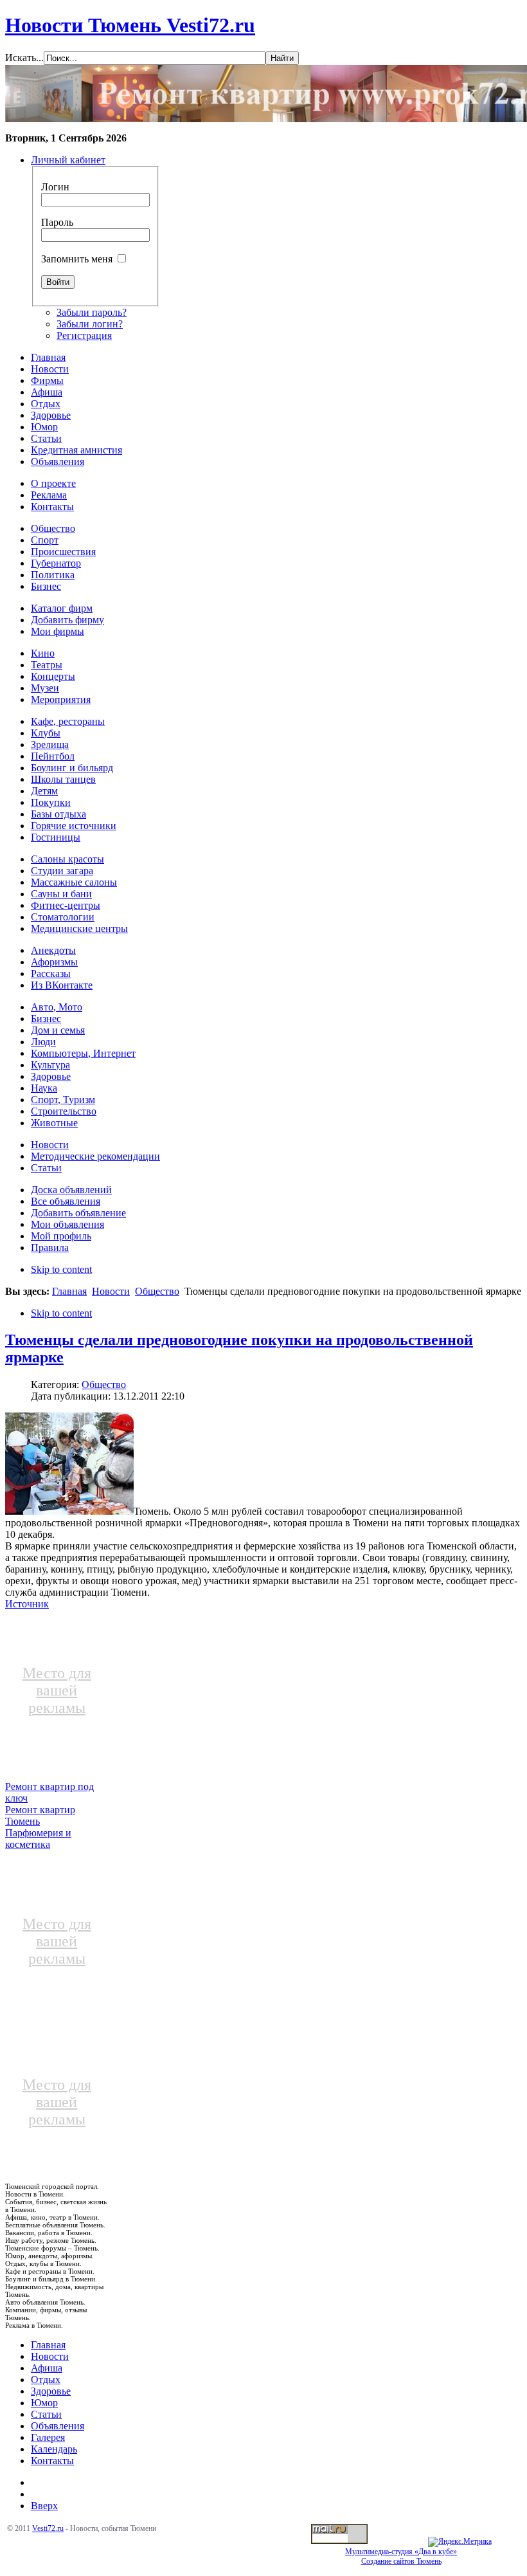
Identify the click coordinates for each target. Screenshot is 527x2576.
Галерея (48, 2437)
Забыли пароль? (92, 312)
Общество (157, 1291)
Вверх (44, 2506)
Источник (27, 1604)
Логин (55, 187)
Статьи (46, 2414)
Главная (69, 1291)
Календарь (54, 2449)
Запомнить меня (77, 259)
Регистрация (84, 335)
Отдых (46, 2380)
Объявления (58, 2426)
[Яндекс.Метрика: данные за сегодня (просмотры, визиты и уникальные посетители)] (460, 2542)
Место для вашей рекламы (57, 1690)
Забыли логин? (90, 324)
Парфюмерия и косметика (38, 1839)
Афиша (47, 2368)
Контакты (52, 2461)
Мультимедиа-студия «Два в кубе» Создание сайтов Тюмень (401, 2556)
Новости (111, 1291)
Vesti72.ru (48, 2528)
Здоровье (51, 2391)
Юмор (44, 2403)
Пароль (57, 222)
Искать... (24, 58)
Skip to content (61, 1269)
